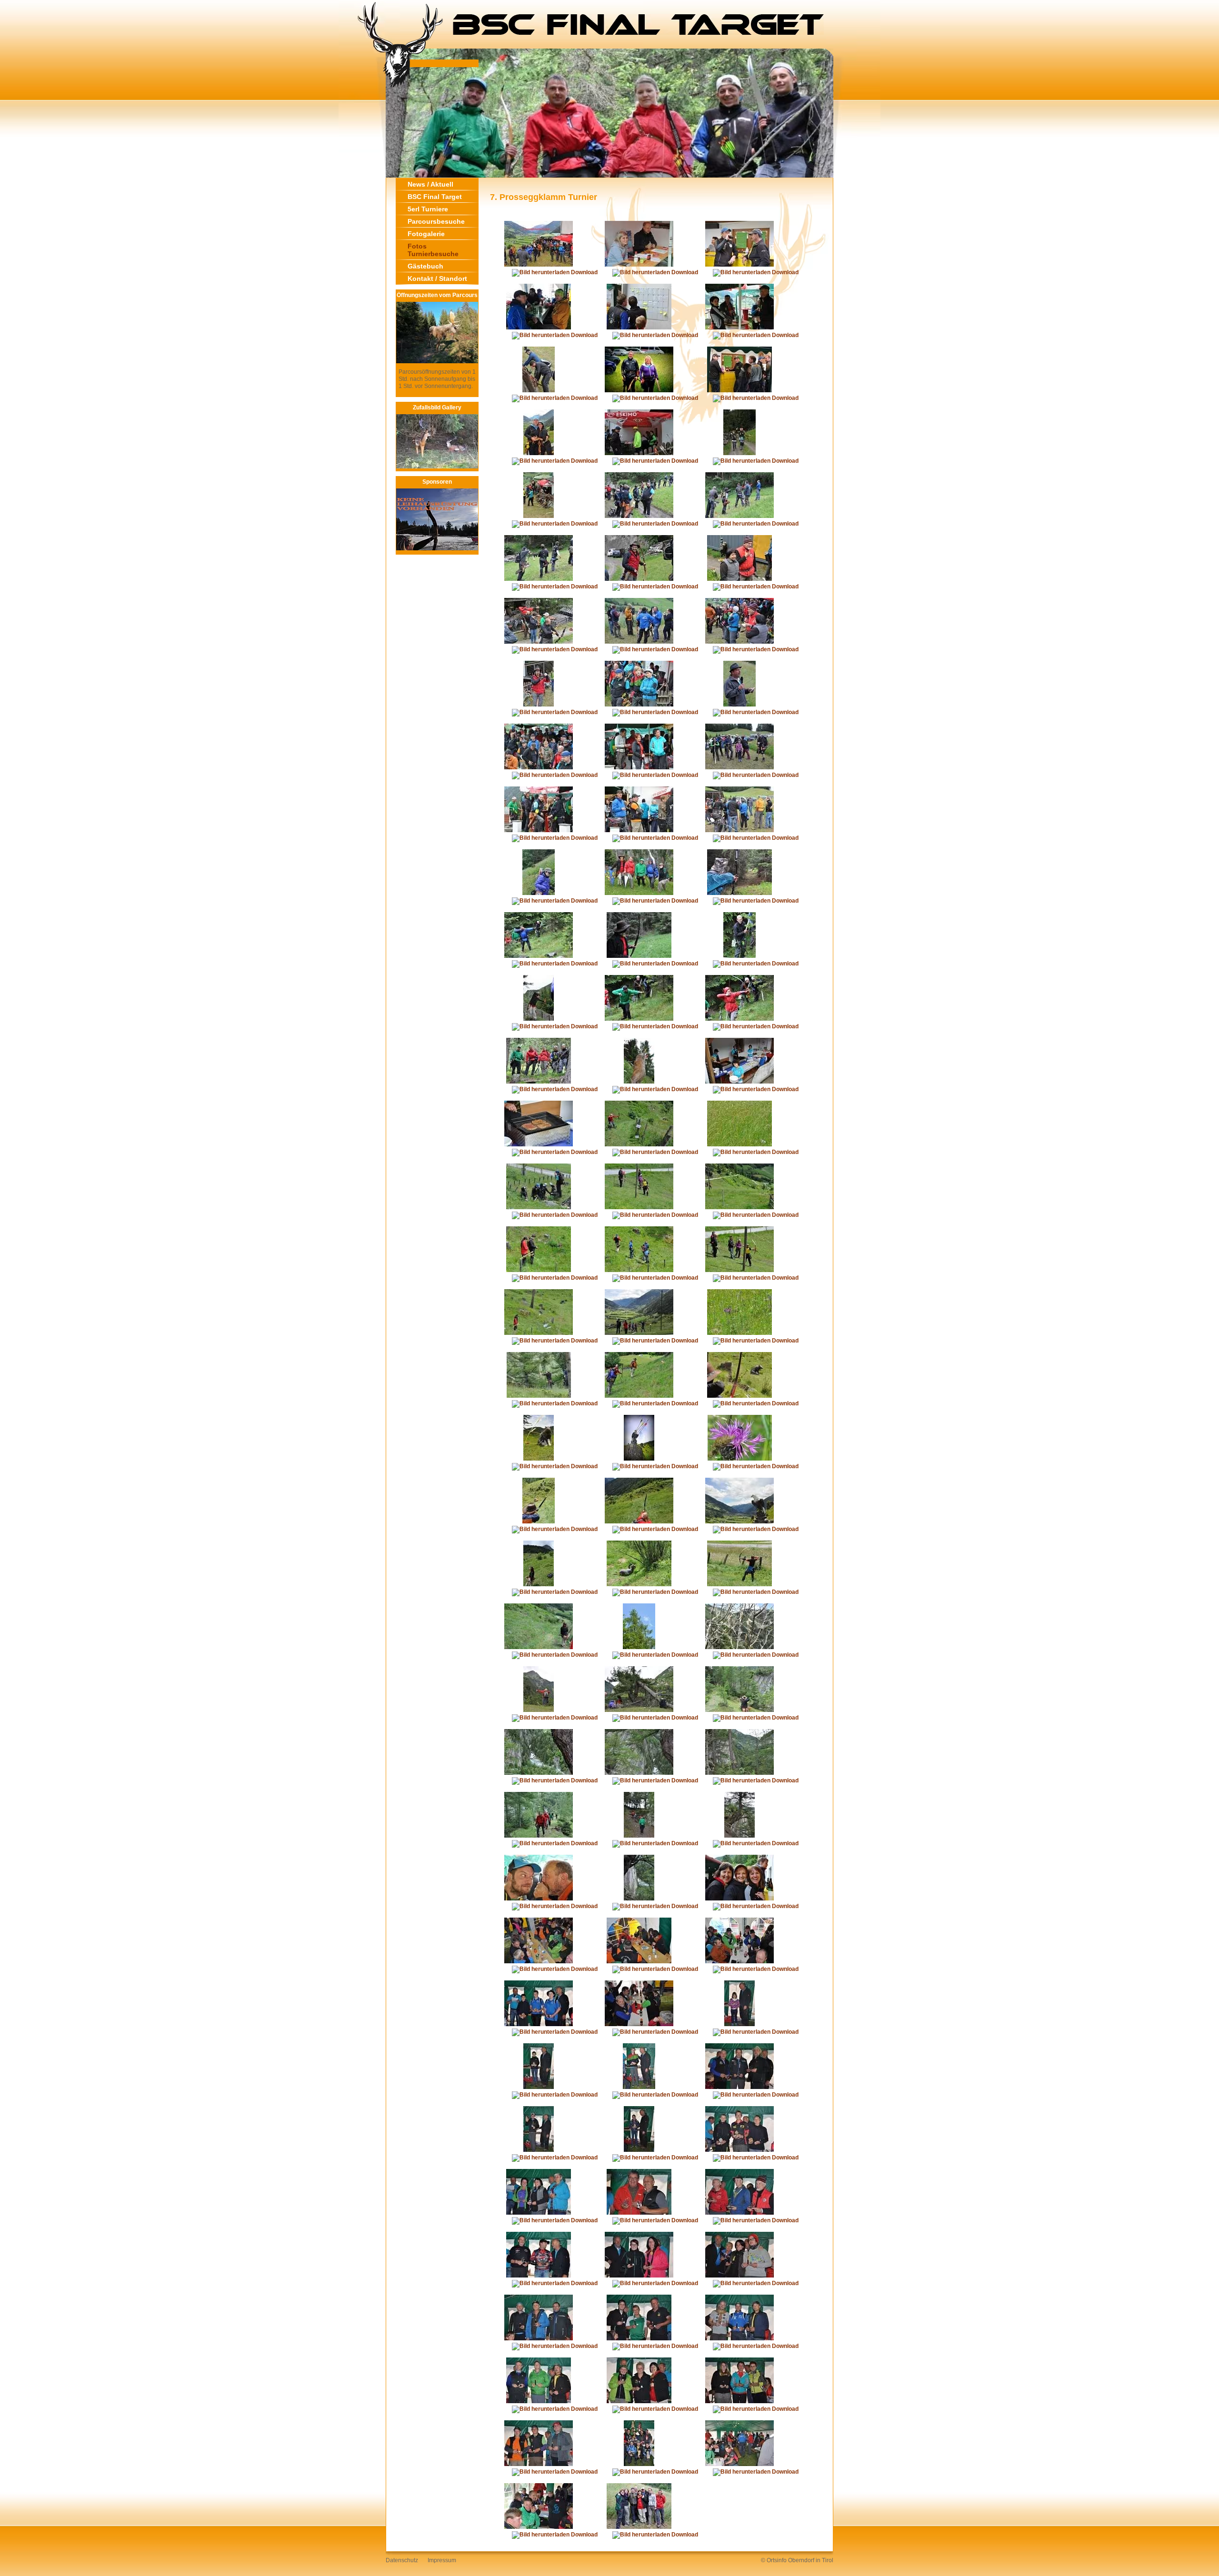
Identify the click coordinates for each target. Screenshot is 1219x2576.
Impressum (442, 2560)
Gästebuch (425, 266)
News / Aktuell (430, 184)
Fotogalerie (426, 234)
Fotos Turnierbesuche (433, 250)
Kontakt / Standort (437, 278)
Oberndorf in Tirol (811, 2560)
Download (584, 272)
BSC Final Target (435, 197)
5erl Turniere (428, 209)
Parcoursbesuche (436, 221)
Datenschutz (402, 2560)
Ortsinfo (777, 2560)
